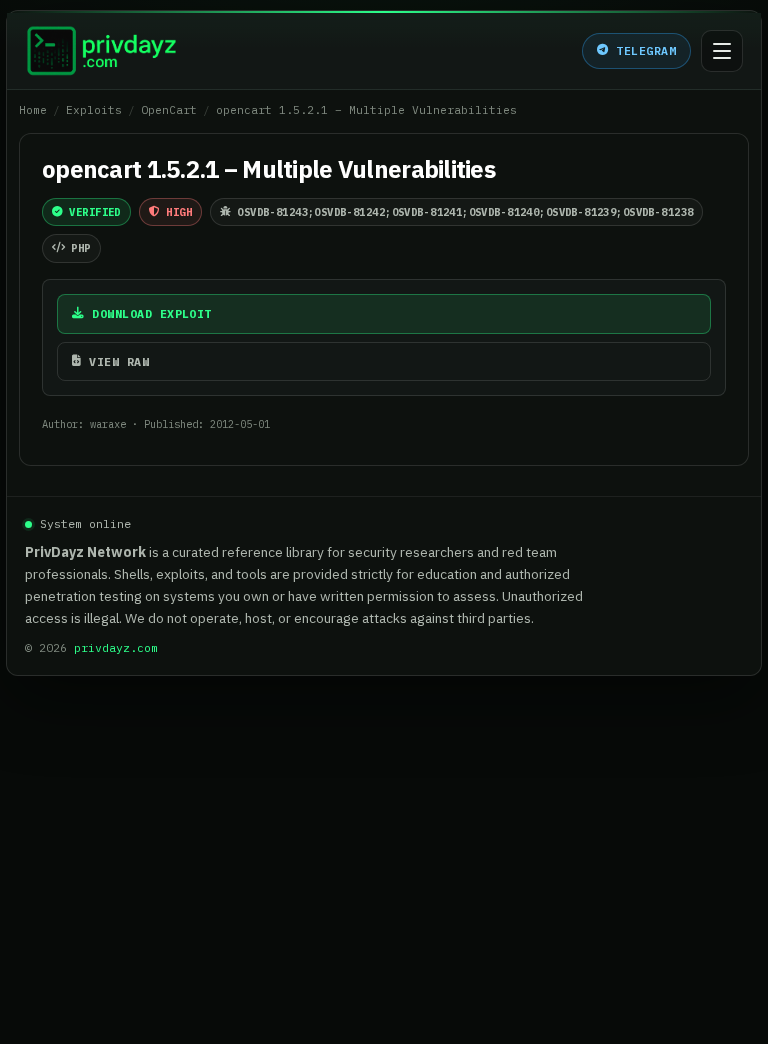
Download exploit (151, 313)
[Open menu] (722, 51)
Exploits (94, 110)
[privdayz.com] (102, 51)
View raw (119, 361)
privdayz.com (116, 647)
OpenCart (169, 110)
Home (33, 110)
